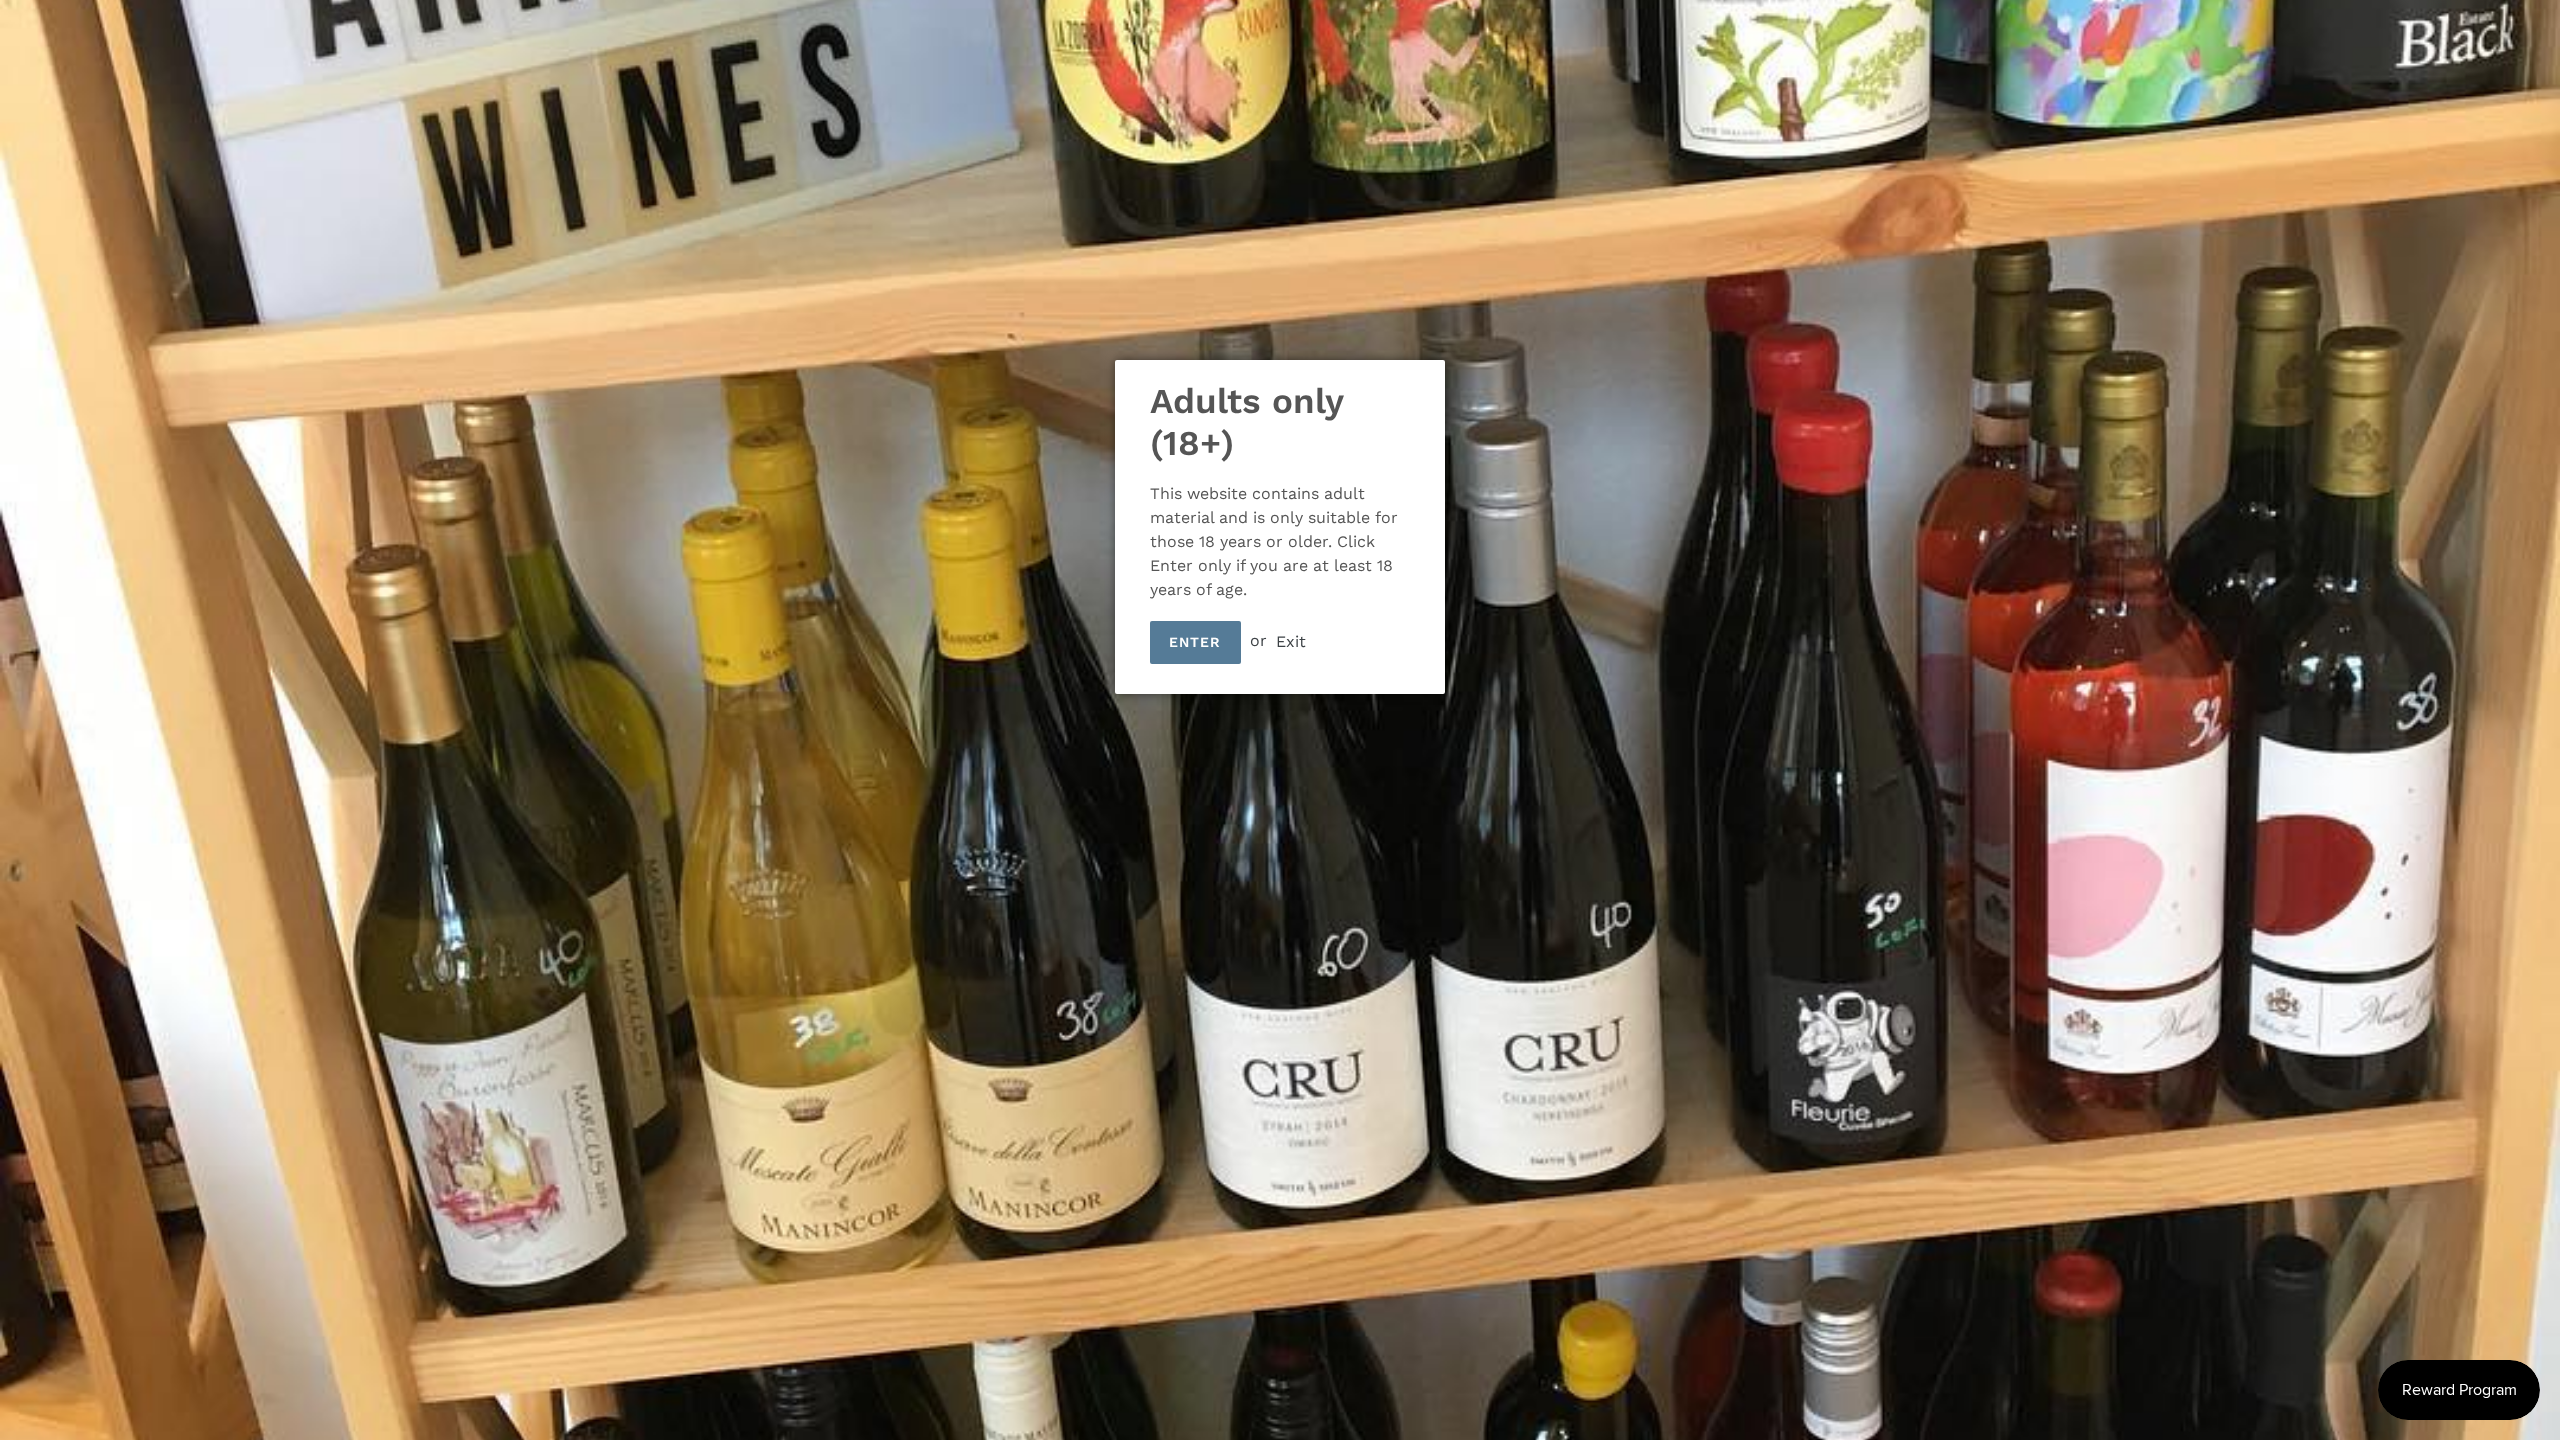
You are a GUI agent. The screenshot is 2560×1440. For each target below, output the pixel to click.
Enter (1195, 642)
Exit (1291, 640)
